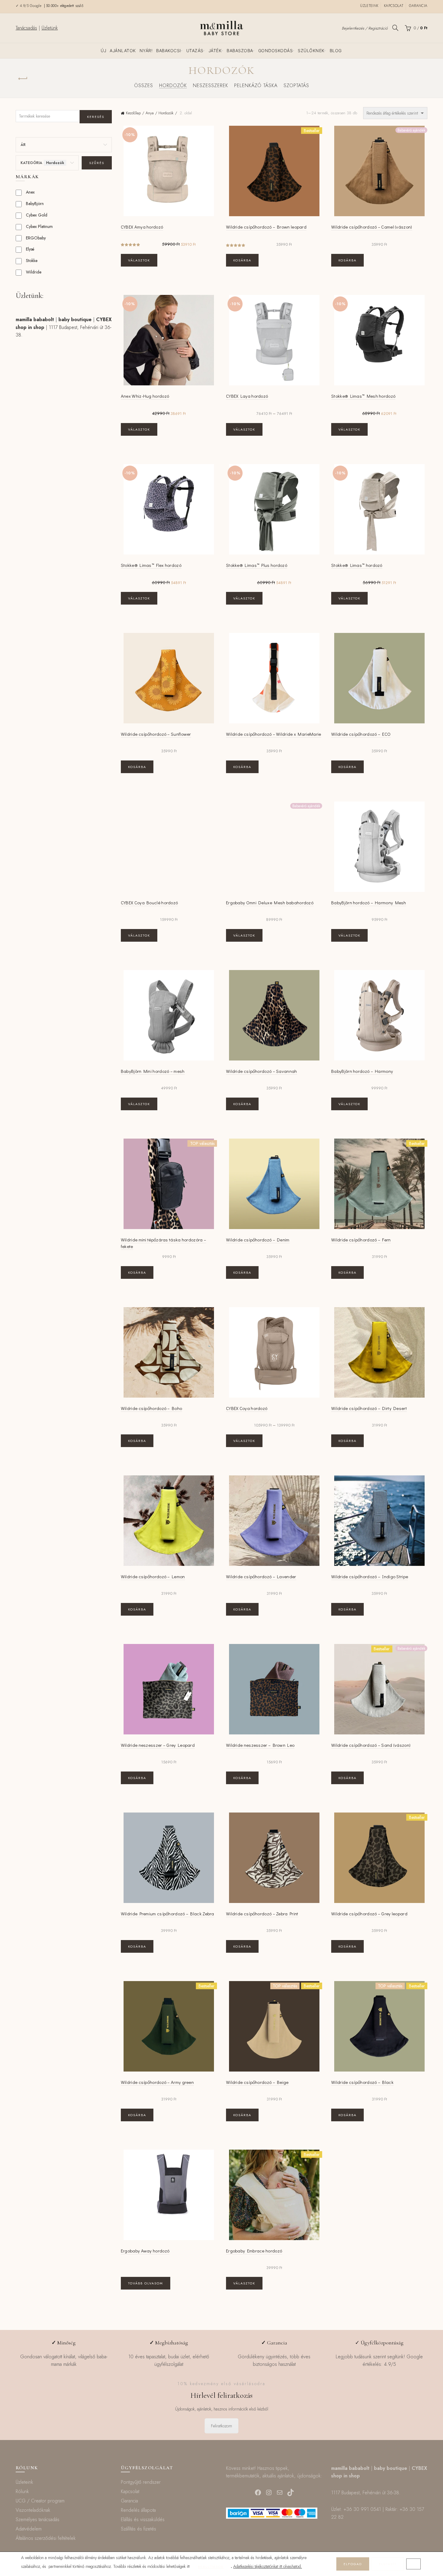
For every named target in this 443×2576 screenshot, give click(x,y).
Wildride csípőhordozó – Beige (257, 2082)
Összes (144, 85)
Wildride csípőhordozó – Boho (151, 1408)
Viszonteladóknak (33, 2510)
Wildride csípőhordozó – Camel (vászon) (372, 227)
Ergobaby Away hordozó (145, 2251)
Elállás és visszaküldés (143, 2519)
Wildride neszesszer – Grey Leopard (158, 1745)
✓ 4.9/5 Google (29, 6)
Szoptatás (296, 85)
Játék (215, 51)
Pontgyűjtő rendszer (141, 2482)
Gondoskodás (276, 51)
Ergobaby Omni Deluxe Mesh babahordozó (270, 902)
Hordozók (173, 85)
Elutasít (388, 2564)
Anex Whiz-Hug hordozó (145, 396)
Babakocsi (169, 51)
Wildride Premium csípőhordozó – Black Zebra (168, 1914)
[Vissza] (23, 79)
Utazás (195, 51)
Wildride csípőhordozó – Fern (361, 1240)
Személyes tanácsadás (38, 2519)
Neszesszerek (211, 85)
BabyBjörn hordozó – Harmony (362, 1071)
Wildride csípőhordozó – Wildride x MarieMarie (274, 734)
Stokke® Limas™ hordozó (357, 565)
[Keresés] (395, 28)
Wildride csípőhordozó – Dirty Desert (369, 1408)
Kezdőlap (133, 113)
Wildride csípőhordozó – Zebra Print (262, 1914)
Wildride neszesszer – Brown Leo (260, 1745)
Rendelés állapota (138, 2510)
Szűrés (97, 163)
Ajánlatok (123, 51)
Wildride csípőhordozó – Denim (258, 1240)
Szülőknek (311, 51)
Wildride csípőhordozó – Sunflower (156, 734)
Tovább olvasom (146, 2283)
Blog (336, 51)
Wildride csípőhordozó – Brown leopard (266, 227)
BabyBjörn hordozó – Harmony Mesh (369, 902)
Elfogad (353, 2564)
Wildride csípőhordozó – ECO (361, 734)
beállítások (211, 2567)
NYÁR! (146, 51)
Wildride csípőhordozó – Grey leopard (369, 1914)
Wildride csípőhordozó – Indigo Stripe (370, 1576)
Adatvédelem (29, 2529)
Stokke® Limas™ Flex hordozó (151, 565)
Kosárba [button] (242, 260)
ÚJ (103, 51)
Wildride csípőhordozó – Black (362, 2082)
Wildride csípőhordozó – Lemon (153, 1576)
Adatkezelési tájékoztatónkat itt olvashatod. (268, 2566)
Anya (150, 113)
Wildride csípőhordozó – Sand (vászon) (371, 1745)
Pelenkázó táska (256, 85)
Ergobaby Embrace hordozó (254, 2251)
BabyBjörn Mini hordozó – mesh (153, 1071)
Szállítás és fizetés (138, 2529)
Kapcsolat (394, 6)
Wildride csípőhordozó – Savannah (262, 1071)
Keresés (96, 117)
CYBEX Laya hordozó (247, 396)
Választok (139, 260)
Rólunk (22, 2491)
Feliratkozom (222, 2426)
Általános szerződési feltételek (46, 2538)
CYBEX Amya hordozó (142, 227)
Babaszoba (240, 51)
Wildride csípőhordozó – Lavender (261, 1576)
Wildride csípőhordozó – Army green (157, 2082)
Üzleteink (369, 6)
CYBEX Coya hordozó (247, 1408)
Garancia (418, 6)
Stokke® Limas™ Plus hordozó (257, 565)
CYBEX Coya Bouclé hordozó (149, 902)
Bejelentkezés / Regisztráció (365, 28)
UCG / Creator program (40, 2501)
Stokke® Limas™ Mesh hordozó (363, 396)
